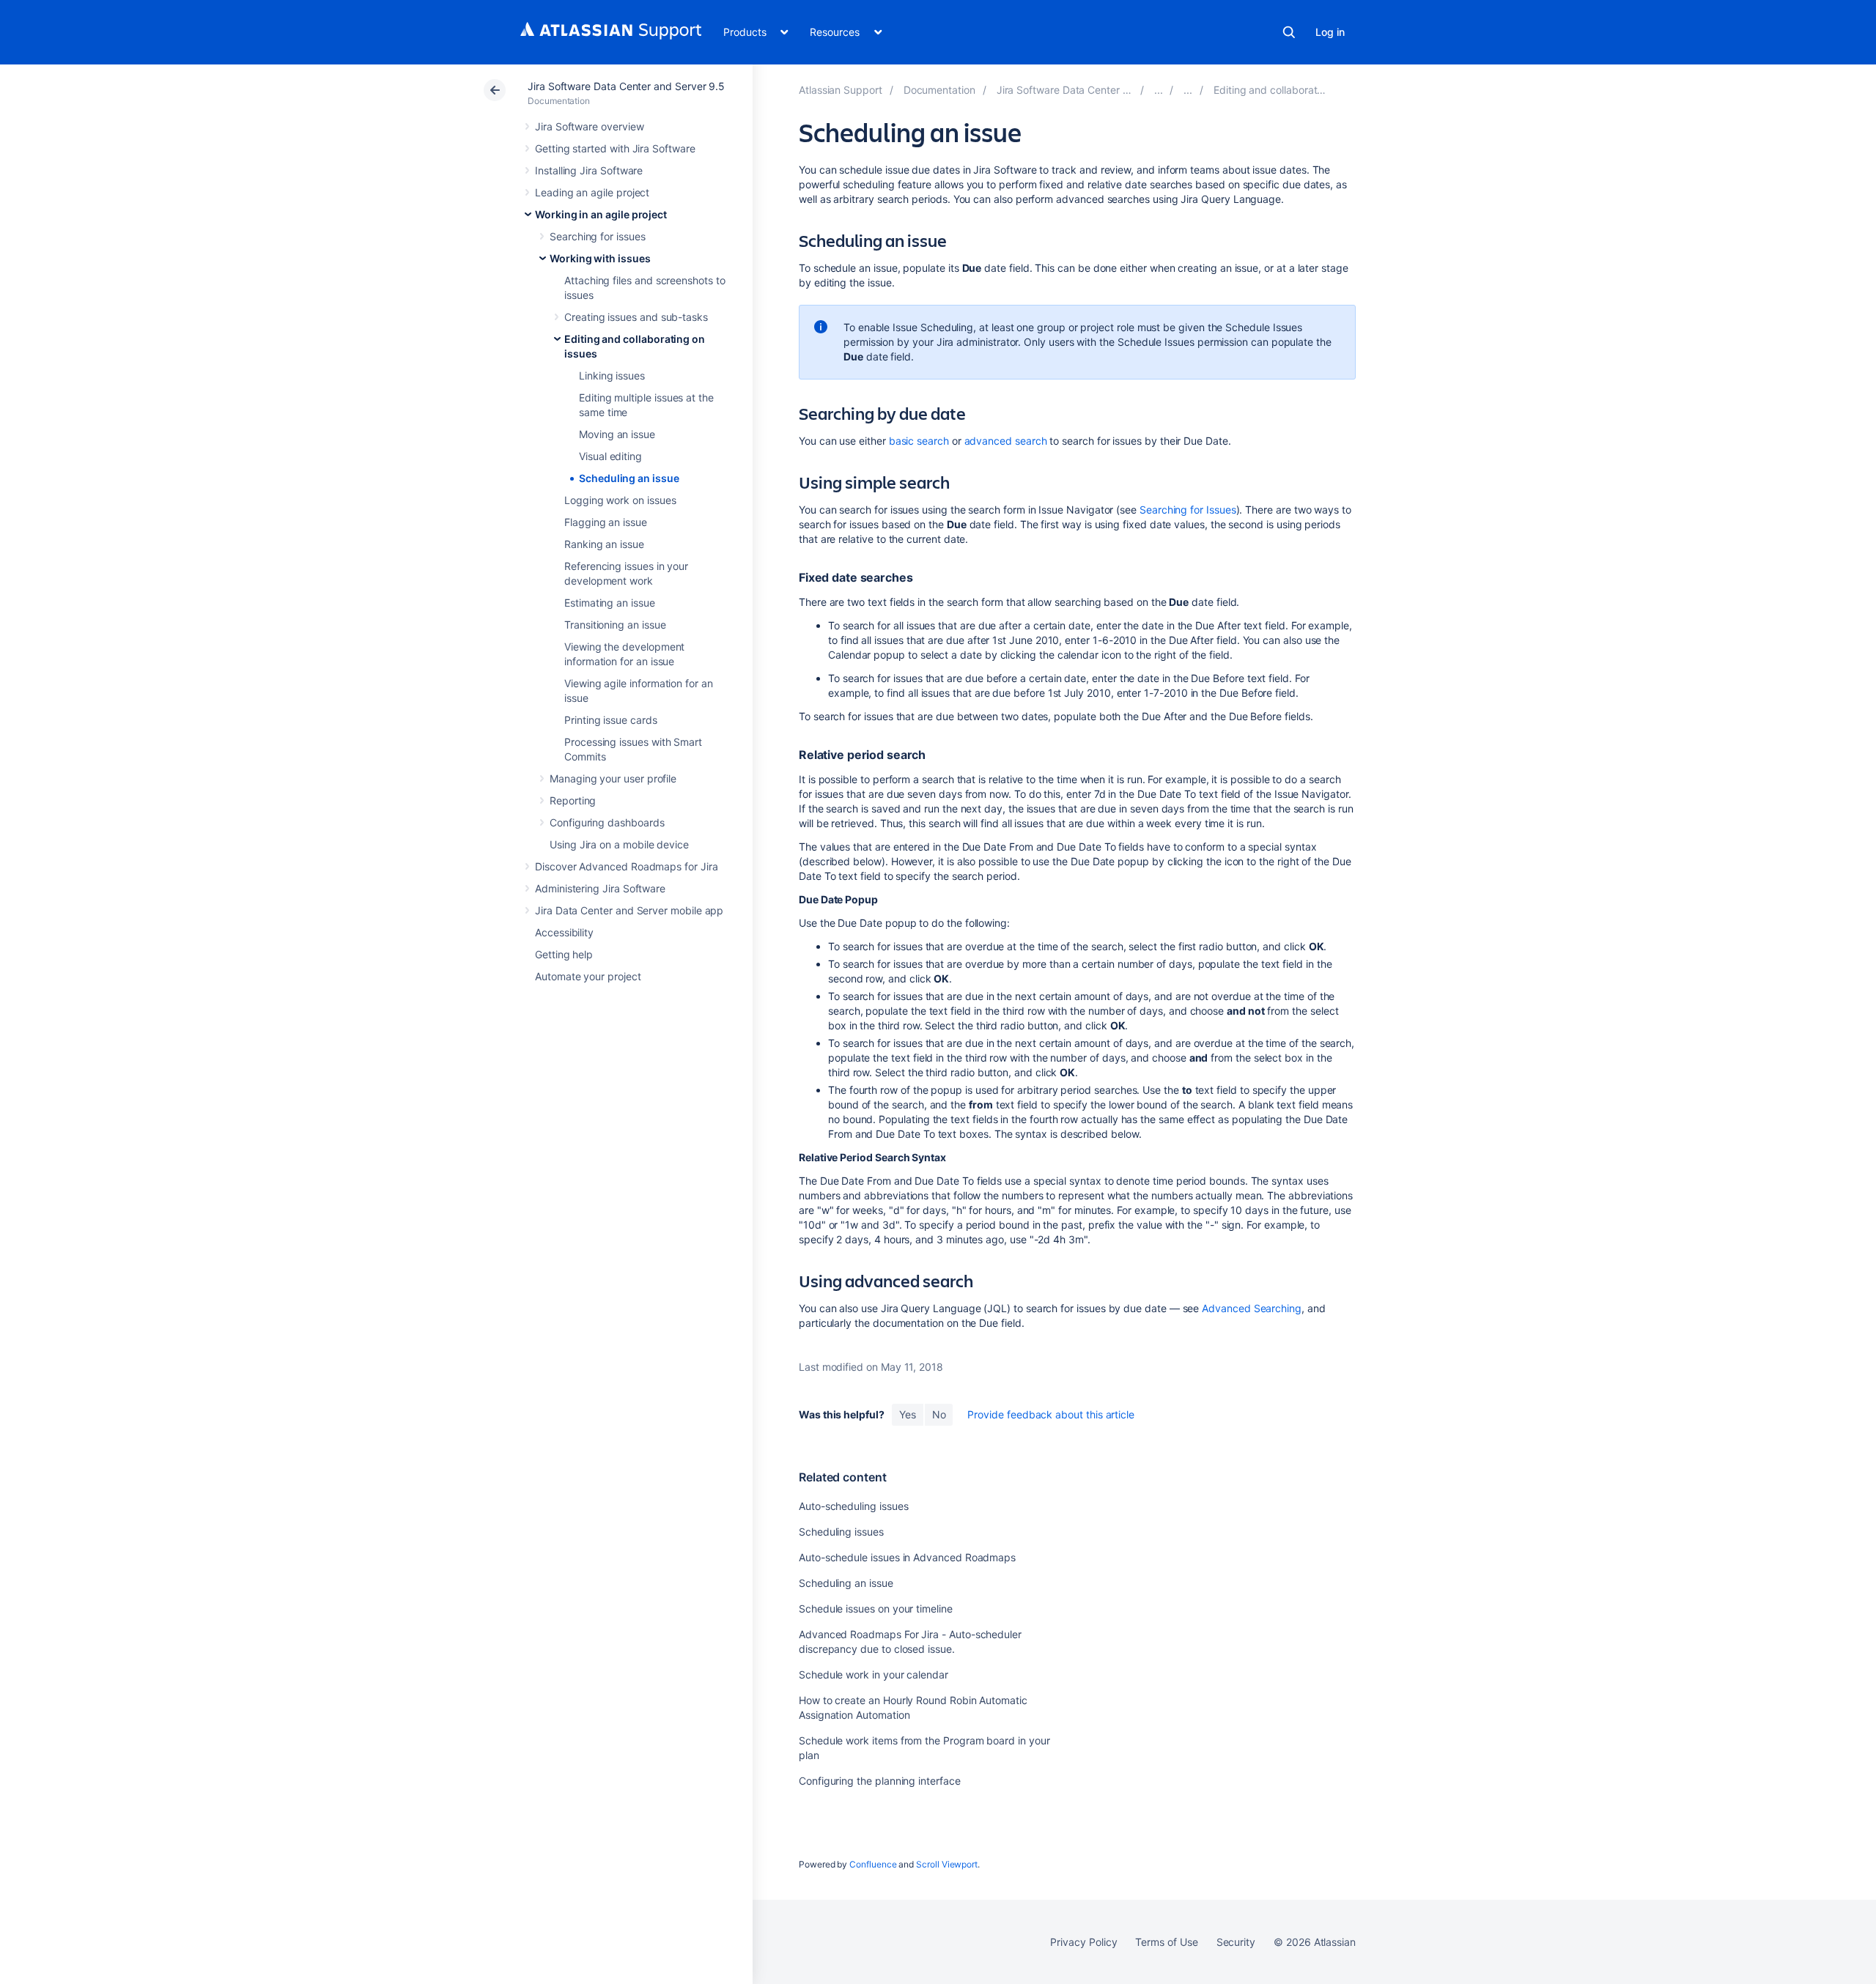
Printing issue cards (611, 720)
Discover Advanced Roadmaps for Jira (627, 866)
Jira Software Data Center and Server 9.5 (626, 86)
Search (1289, 32)
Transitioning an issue (615, 625)
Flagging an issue (606, 522)
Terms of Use (1166, 1942)
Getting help (564, 954)
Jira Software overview (589, 126)
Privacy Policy (1083, 1942)
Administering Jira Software (600, 888)
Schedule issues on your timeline (876, 1609)
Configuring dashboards (607, 822)
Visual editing (610, 456)
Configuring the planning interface (880, 1781)
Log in (1330, 32)
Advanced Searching (1252, 1308)
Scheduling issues (841, 1532)
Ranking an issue (604, 544)
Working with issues (600, 258)
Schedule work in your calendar (874, 1674)
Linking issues (612, 375)
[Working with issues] (1188, 90)
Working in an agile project (601, 214)
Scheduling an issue (629, 478)
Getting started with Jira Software (615, 148)
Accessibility (564, 932)
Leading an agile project (592, 192)
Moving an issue (617, 434)
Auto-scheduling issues (853, 1506)
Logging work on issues (620, 500)
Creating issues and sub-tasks (636, 317)
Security (1236, 1942)
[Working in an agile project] (1159, 90)
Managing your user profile (613, 778)
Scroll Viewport (947, 1864)
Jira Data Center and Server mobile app (629, 910)
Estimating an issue (610, 603)
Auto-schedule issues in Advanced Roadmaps (907, 1557)
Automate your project (588, 976)
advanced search (1006, 441)
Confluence (873, 1864)
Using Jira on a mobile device (619, 844)
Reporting (573, 800)
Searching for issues (598, 236)
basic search (919, 441)
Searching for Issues (1188, 510)
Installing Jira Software (589, 170)
